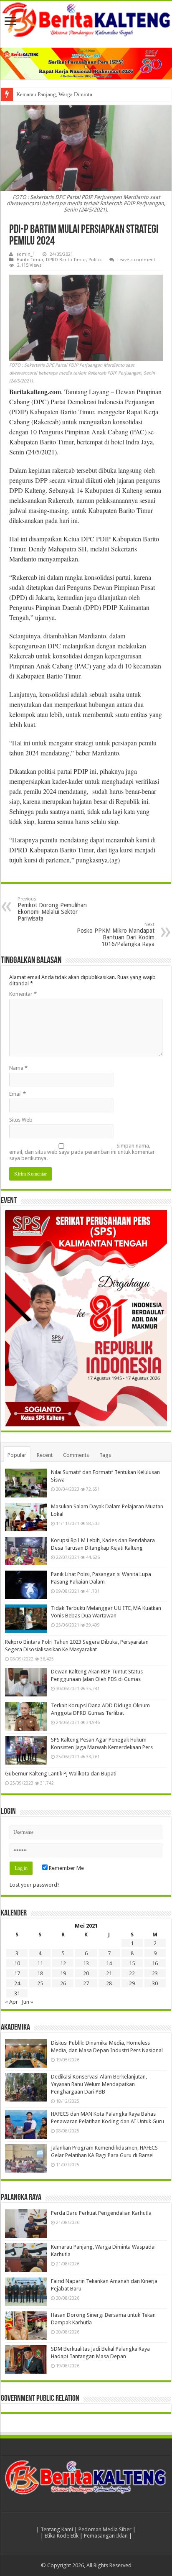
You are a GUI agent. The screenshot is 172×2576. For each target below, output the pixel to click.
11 (40, 1963)
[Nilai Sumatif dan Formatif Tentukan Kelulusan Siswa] (26, 1483)
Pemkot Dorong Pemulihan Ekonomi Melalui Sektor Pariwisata (52, 909)
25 (40, 1983)
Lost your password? (35, 1885)
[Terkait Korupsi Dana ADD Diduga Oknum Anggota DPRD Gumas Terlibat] (26, 1716)
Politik (95, 260)
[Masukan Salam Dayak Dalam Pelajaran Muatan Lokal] (26, 1517)
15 (132, 1963)
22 (132, 1973)
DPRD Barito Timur (66, 260)
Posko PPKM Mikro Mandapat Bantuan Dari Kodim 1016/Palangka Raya (116, 935)
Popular (17, 1455)
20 (86, 1973)
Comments (76, 1455)
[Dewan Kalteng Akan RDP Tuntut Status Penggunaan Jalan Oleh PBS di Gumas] (26, 1682)
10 (17, 1963)
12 (63, 1963)
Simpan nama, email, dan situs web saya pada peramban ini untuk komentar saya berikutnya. (82, 1152)
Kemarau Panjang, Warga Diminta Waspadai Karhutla (76, 94)
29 (132, 1983)
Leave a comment (136, 260)
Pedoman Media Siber (105, 2529)
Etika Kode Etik (62, 2536)
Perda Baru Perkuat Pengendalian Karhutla (101, 2213)
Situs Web (21, 1120)
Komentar (23, 994)
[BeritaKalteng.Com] (86, 20)
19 (63, 1973)
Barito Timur (30, 260)
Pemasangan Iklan (106, 2536)
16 (155, 1963)
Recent (45, 1455)
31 (17, 1993)
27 (86, 1983)
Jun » (27, 2002)
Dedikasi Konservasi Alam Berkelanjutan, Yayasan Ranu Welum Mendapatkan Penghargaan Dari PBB (99, 2084)
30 (155, 1983)
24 (17, 1983)
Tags (105, 1455)
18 (40, 1973)
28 (109, 1983)
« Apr (11, 2002)
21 (109, 1973)
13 (86, 1963)
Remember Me (66, 1868)
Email (18, 1094)
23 (155, 1973)
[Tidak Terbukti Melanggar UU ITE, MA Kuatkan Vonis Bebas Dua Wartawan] (26, 1619)
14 (109, 1963)
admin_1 (26, 254)
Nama (18, 1068)
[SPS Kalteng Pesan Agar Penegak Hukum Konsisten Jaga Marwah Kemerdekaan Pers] (26, 1750)
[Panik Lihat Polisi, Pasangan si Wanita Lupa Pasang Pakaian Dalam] (26, 1585)
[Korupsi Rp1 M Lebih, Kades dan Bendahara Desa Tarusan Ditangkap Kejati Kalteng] (26, 1551)
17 (17, 1973)
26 (63, 1983)
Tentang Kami (57, 2529)
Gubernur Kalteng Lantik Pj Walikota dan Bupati (61, 1774)
